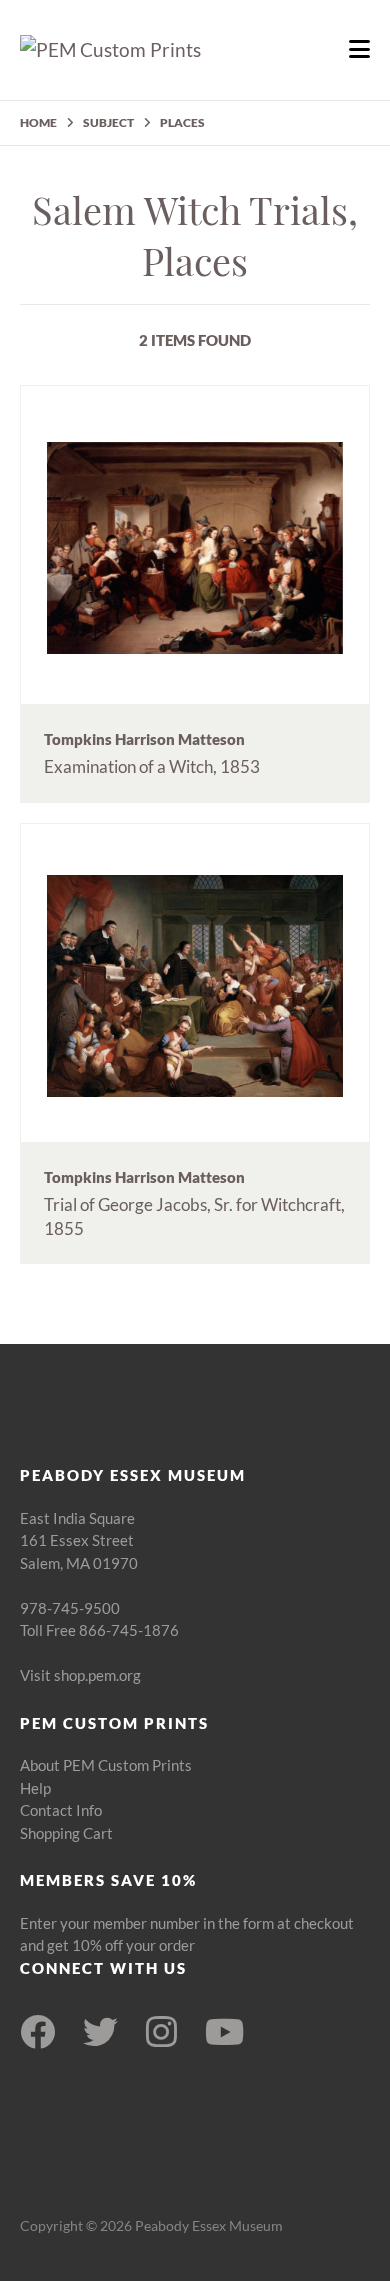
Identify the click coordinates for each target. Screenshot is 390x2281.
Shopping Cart (66, 1833)
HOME (38, 122)
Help (35, 1788)
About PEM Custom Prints (106, 1765)
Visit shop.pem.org (80, 1675)
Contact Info (61, 1810)
